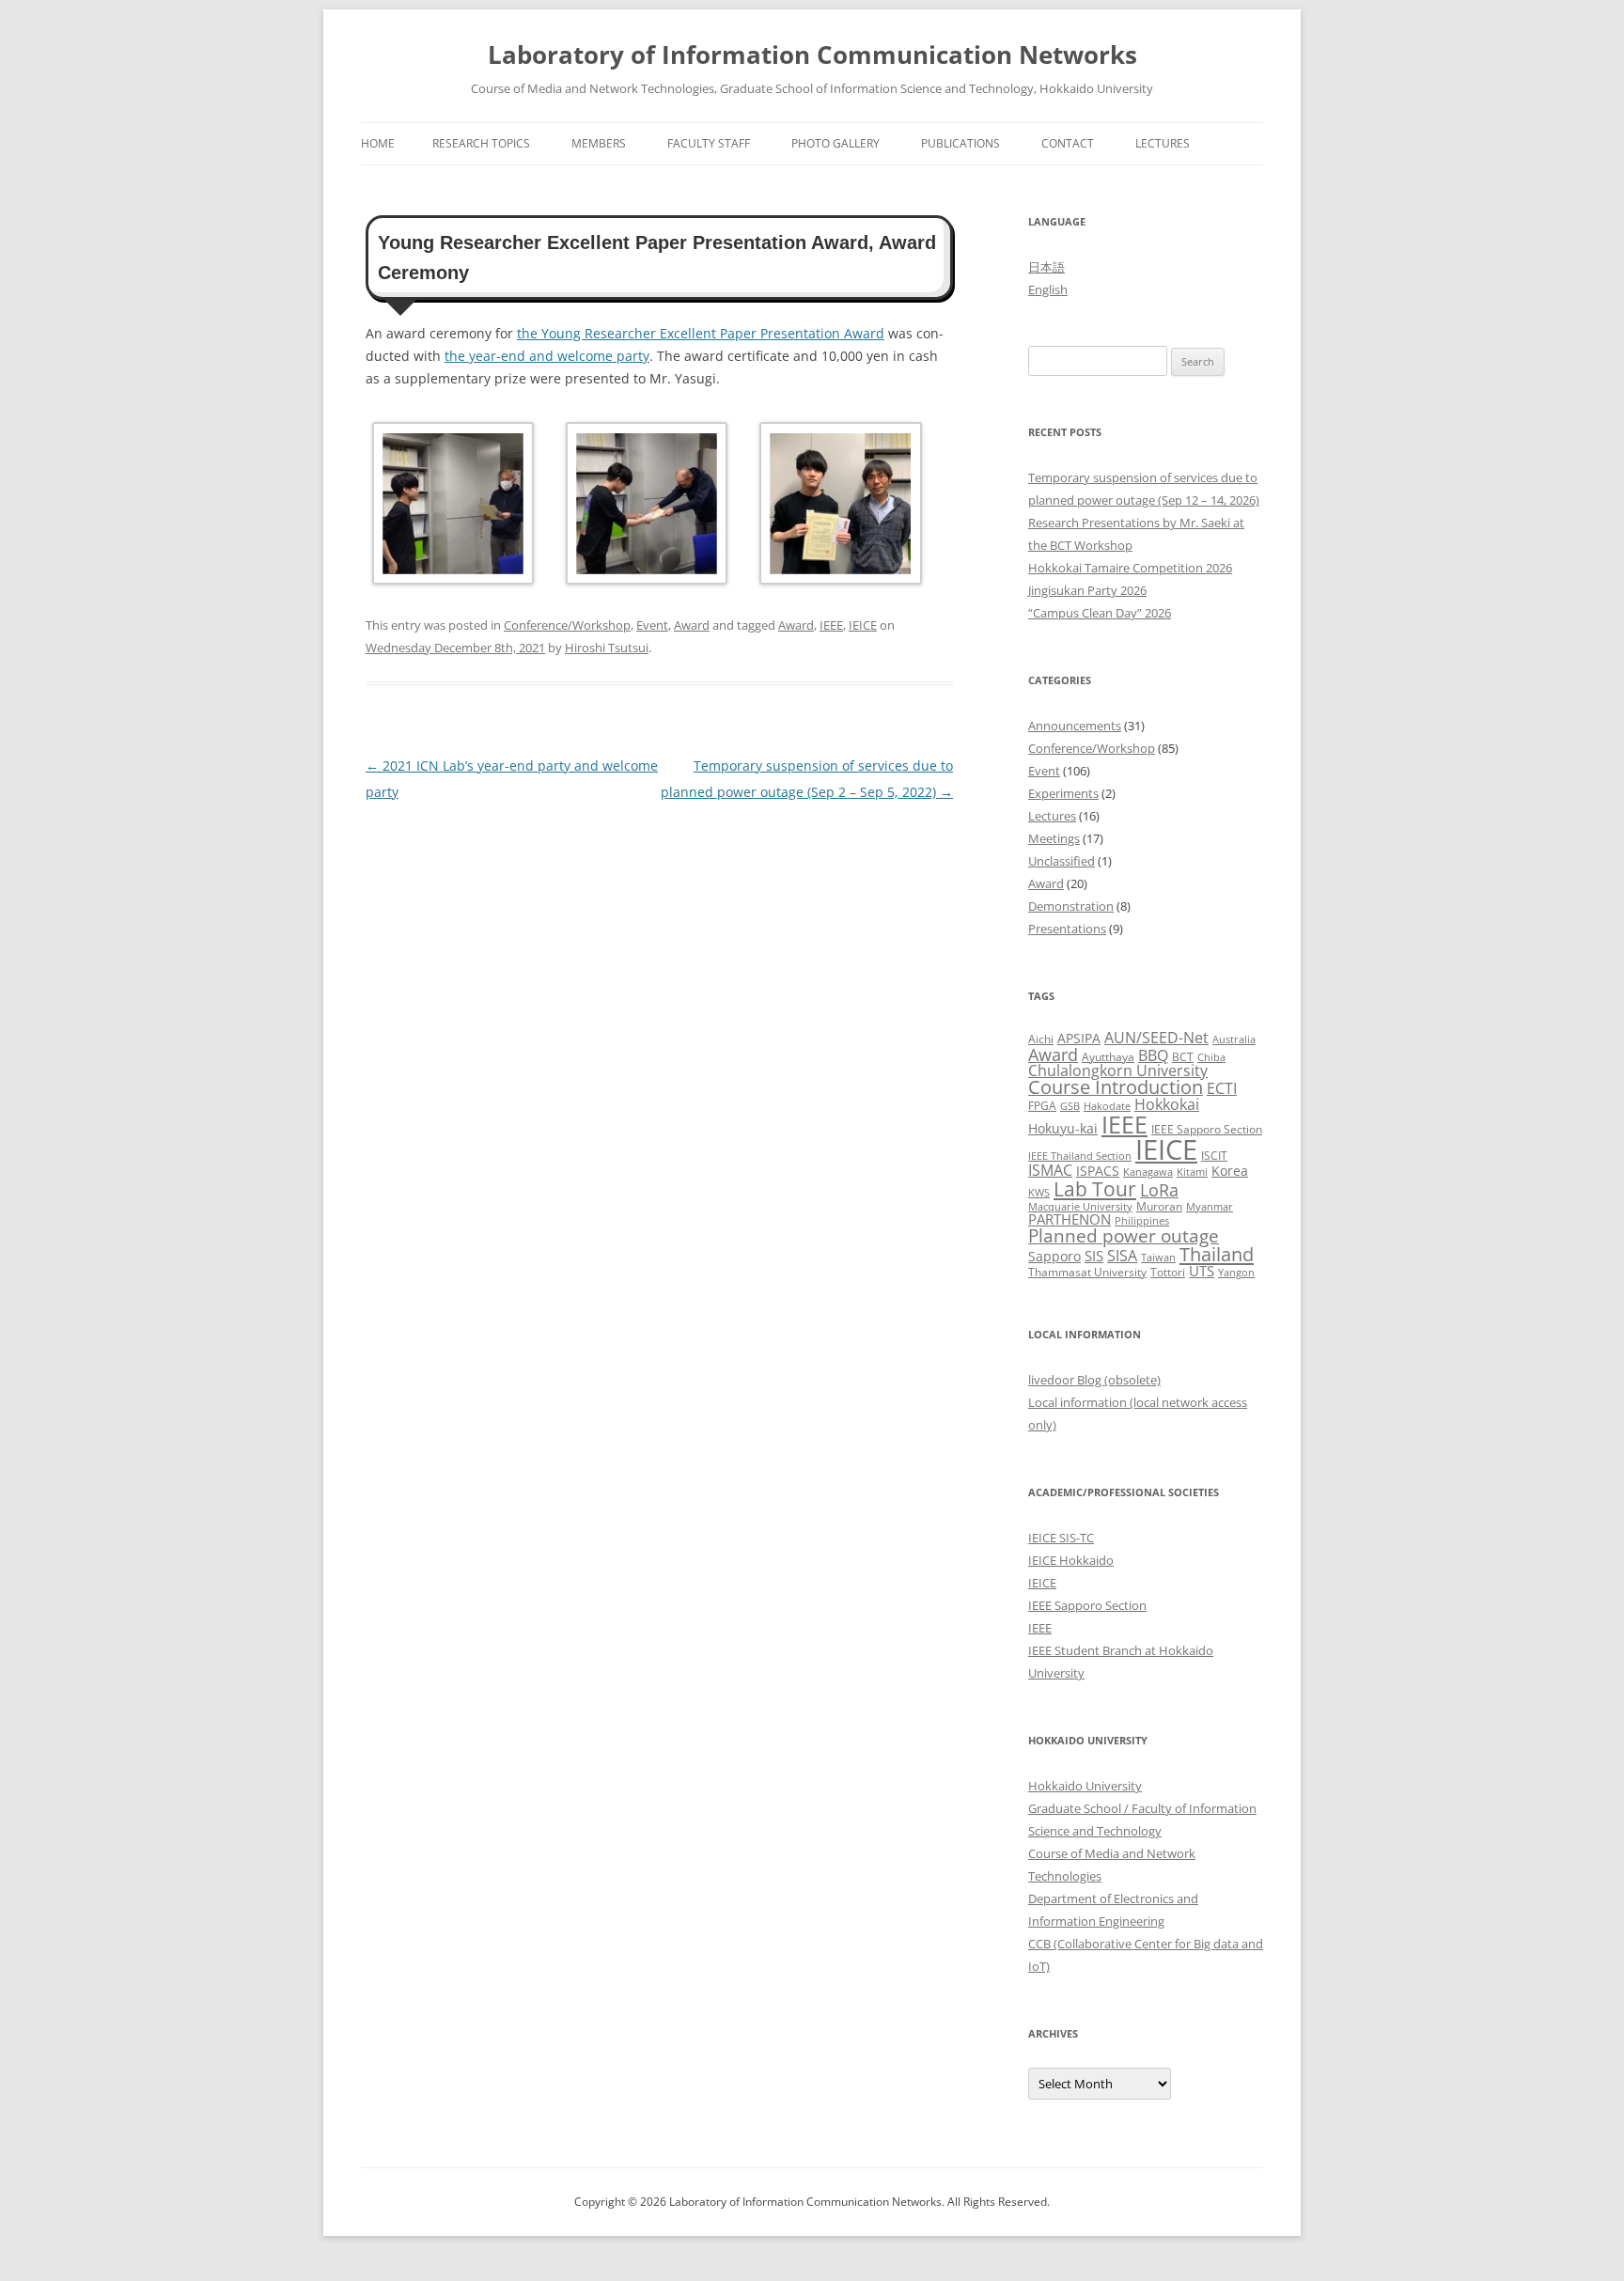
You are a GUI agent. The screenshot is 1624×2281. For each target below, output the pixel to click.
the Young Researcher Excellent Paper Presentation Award (701, 333)
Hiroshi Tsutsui (607, 648)
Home (378, 143)
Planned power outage (1124, 1235)
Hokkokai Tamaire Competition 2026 (1130, 568)
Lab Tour (1095, 1188)
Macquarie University (1080, 1207)
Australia (1234, 1039)
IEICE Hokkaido (1071, 1560)
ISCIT (1214, 1156)
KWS (1039, 1193)
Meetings (1054, 838)
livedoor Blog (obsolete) (1094, 1380)
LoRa (1159, 1190)
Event (652, 625)
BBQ (1153, 1055)
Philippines (1142, 1221)
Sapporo (1054, 1256)
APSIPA (1079, 1038)
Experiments (1063, 793)
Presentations (1067, 929)
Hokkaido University (1085, 1786)
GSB (1070, 1106)
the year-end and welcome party (547, 356)
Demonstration (1071, 906)
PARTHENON (1070, 1219)
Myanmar (1210, 1207)
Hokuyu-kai (1063, 1128)
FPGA (1042, 1106)
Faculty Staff (709, 143)
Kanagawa (1148, 1172)
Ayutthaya (1108, 1057)
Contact (1068, 143)
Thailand (1217, 1254)
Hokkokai (1167, 1104)
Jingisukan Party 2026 (1087, 590)
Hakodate (1107, 1106)
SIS (1094, 1256)
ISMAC (1050, 1170)
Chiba (1211, 1057)
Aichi (1041, 1039)
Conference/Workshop (567, 625)
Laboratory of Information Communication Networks (812, 55)
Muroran (1159, 1206)
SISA (1122, 1255)
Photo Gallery (835, 143)
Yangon (1236, 1273)
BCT (1183, 1057)
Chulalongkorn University (1118, 1070)
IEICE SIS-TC (1061, 1538)
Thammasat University (1087, 1272)
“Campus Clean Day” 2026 (1100, 613)
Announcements (1075, 726)
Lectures (1163, 143)
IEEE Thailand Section (1080, 1156)
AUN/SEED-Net (1156, 1037)
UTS (1202, 1271)
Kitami (1192, 1172)
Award (692, 625)
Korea (1230, 1171)
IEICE (863, 625)
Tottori (1168, 1272)
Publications (960, 143)
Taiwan (1158, 1258)
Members (599, 143)
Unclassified (1062, 861)
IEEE (831, 625)
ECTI (1222, 1088)
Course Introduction (1116, 1087)
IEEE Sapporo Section (1207, 1129)
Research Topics (481, 143)
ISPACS (1098, 1171)
